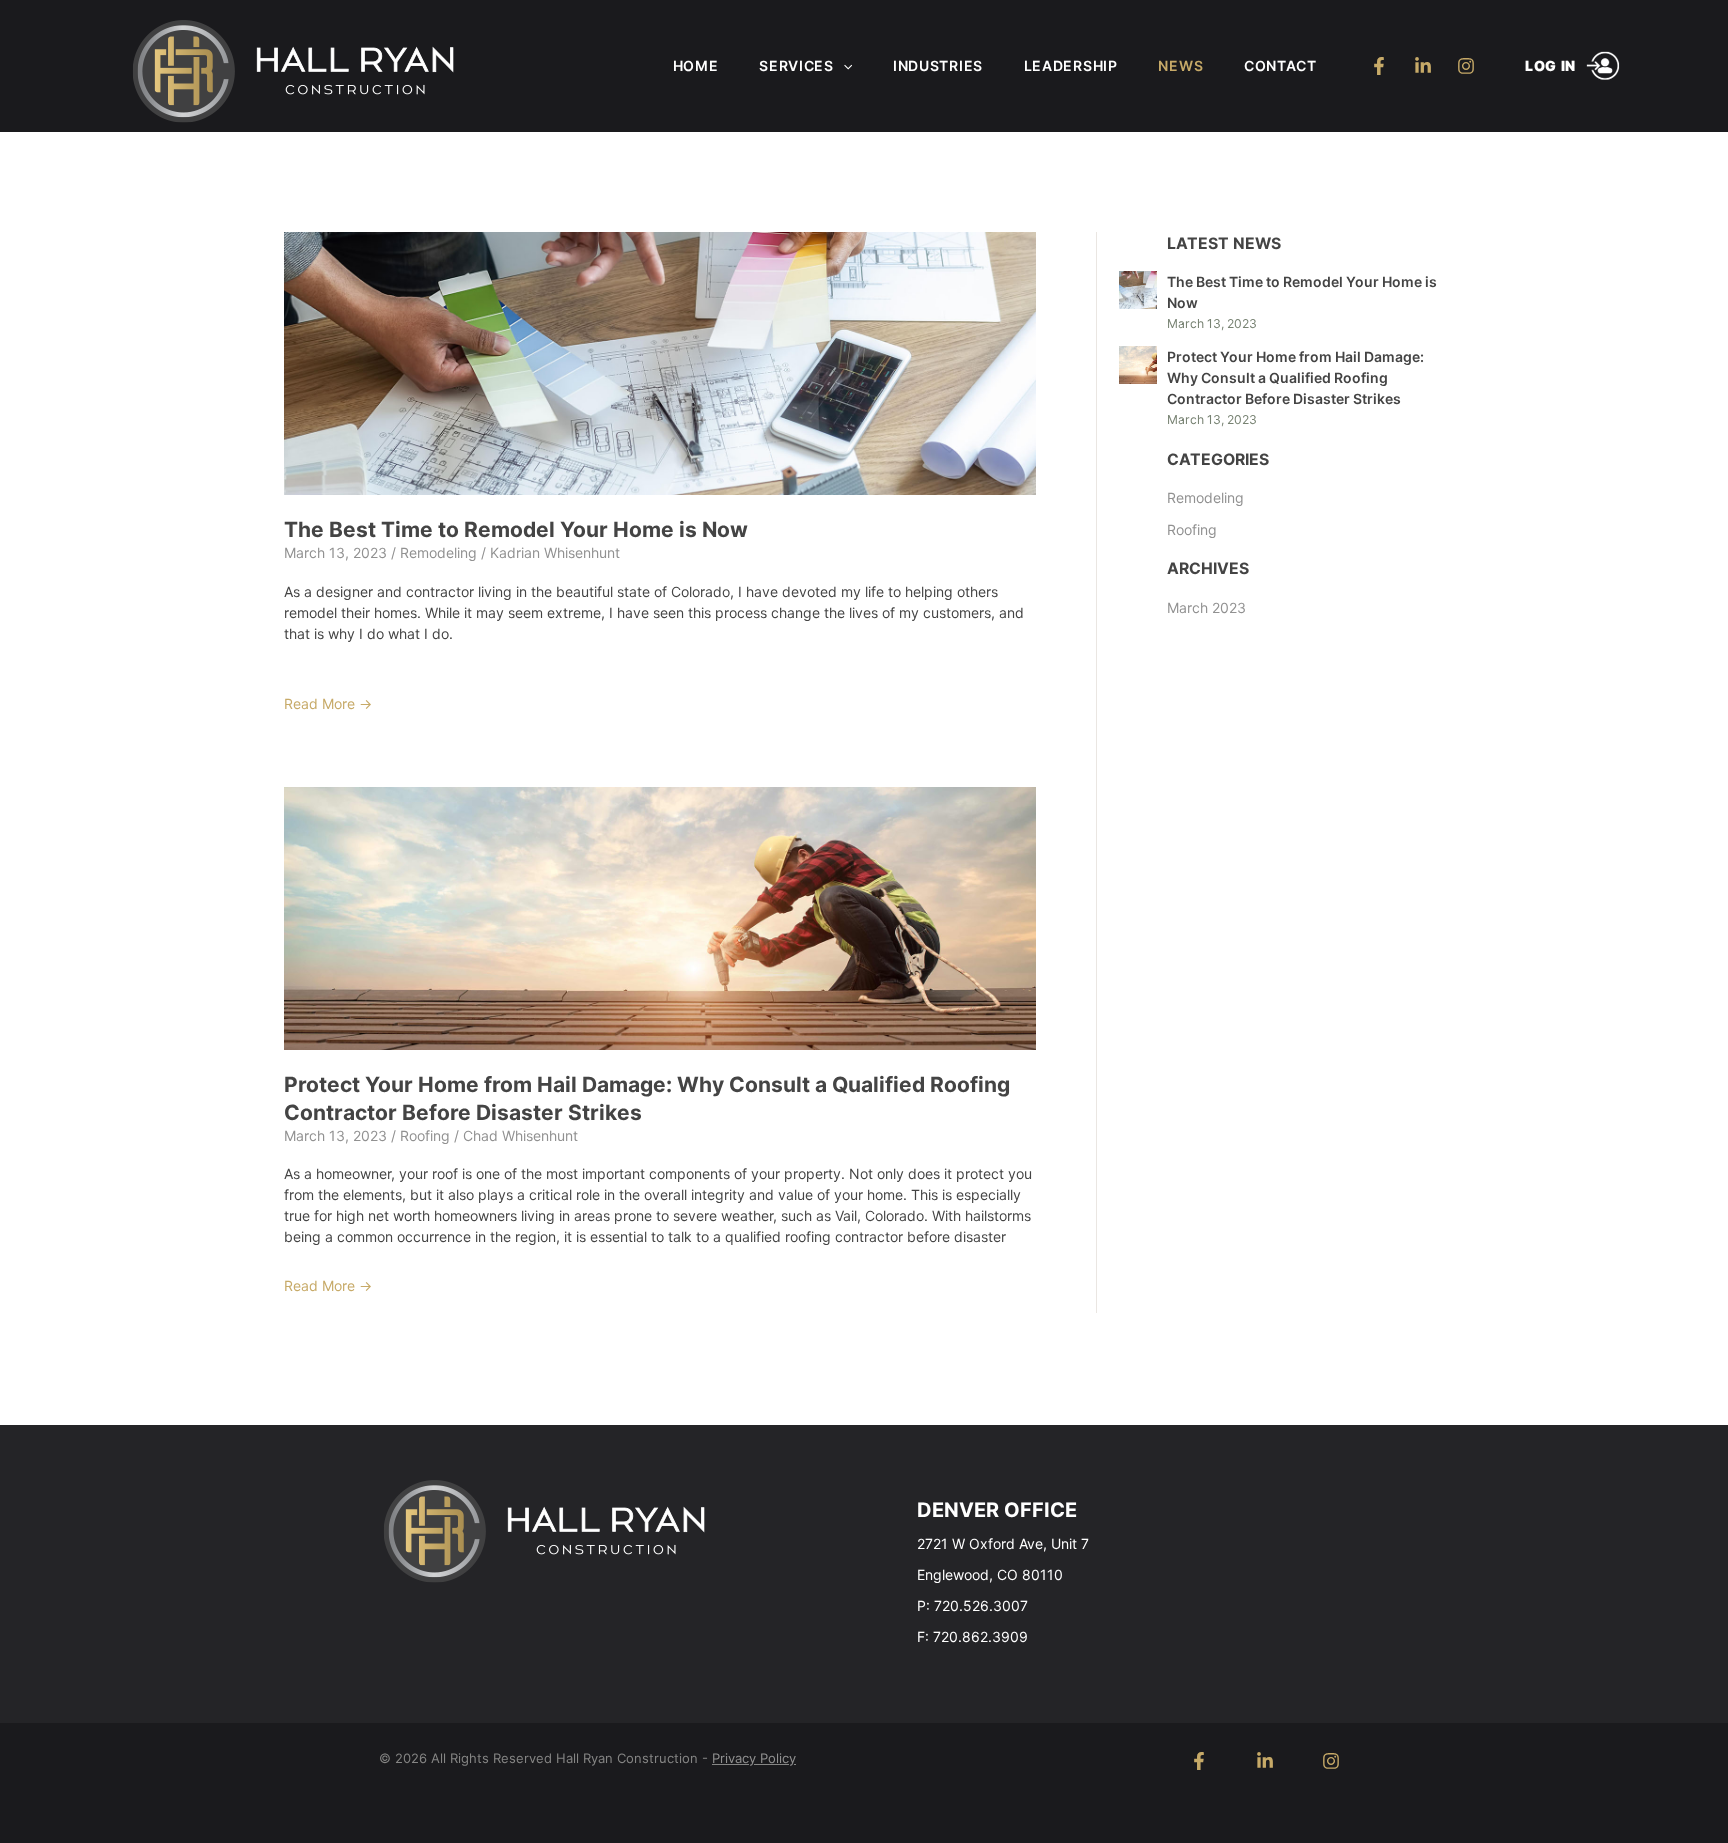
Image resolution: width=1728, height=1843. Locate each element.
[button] (843, 66)
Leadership (1071, 65)
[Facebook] (1379, 66)
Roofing (425, 1135)
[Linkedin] (1265, 1761)
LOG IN (1550, 65)
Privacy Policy (754, 1758)
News (1180, 65)
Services (796, 65)
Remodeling (438, 552)
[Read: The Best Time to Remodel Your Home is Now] (660, 361)
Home (696, 65)
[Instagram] (1466, 66)
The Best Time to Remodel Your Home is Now (516, 529)
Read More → (328, 703)
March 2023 (1206, 607)
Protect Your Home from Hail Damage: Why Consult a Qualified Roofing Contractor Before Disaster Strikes (1295, 377)
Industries (938, 65)
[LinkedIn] (1422, 66)
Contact (1280, 65)
